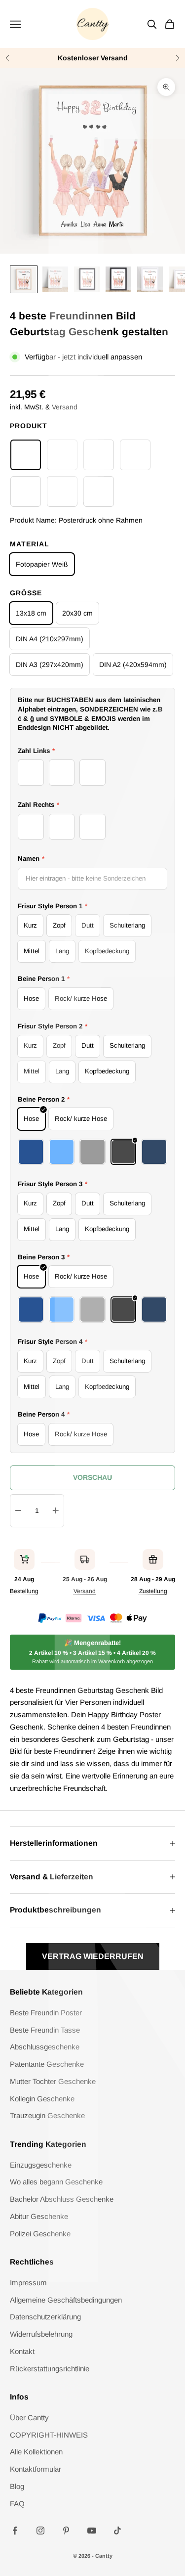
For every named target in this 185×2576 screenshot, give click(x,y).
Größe (26, 593)
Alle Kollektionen (36, 2452)
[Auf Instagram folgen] (40, 2531)
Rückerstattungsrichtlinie (50, 2369)
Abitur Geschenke (39, 2216)
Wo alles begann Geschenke (56, 2182)
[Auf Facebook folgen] (15, 2531)
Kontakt (22, 2351)
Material (30, 544)
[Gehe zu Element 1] (24, 279)
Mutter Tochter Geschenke (53, 2081)
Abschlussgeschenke (45, 2047)
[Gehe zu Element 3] (87, 279)
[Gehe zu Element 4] (118, 279)
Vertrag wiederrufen (93, 1956)
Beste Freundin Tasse (45, 2030)
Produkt (29, 426)
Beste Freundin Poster (46, 2013)
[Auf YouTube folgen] (92, 2531)
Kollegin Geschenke (42, 2099)
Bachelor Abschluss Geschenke (62, 2199)
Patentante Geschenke (47, 2064)
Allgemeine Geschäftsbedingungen (66, 2300)
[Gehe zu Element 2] (55, 279)
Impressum (28, 2283)
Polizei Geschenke (40, 2234)
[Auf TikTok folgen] (117, 2531)
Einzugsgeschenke (41, 2165)
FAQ (17, 2504)
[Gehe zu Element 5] (150, 279)
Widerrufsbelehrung (41, 2334)
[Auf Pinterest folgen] (66, 2531)
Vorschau (92, 1477)
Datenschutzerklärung (45, 2317)
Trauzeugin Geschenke (47, 2115)
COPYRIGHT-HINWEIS (49, 2435)
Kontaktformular (36, 2469)
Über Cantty (29, 2418)
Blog (17, 2486)
